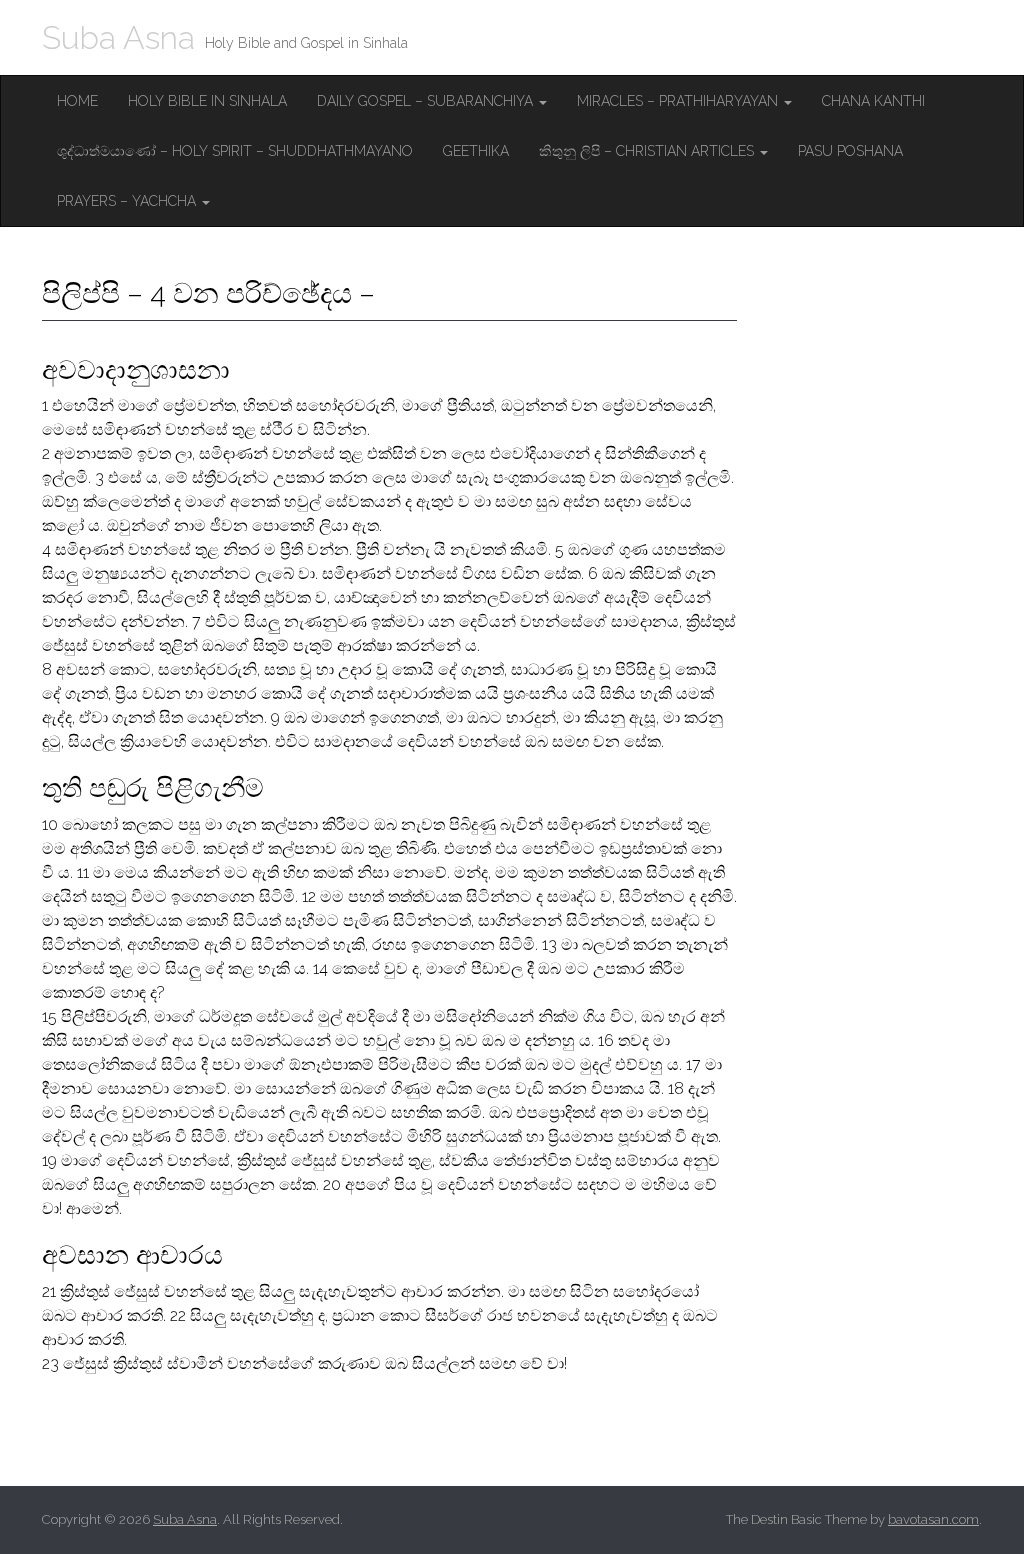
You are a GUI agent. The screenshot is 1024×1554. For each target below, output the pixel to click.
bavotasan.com (933, 1519)
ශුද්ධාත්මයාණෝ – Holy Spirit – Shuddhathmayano (235, 151)
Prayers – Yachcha (128, 201)
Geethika (476, 151)
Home (77, 101)
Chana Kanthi (873, 101)
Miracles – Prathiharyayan (679, 101)
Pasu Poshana (850, 151)
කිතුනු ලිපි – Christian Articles (648, 151)
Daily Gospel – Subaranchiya (427, 101)
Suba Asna (118, 37)
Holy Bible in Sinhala (207, 101)
